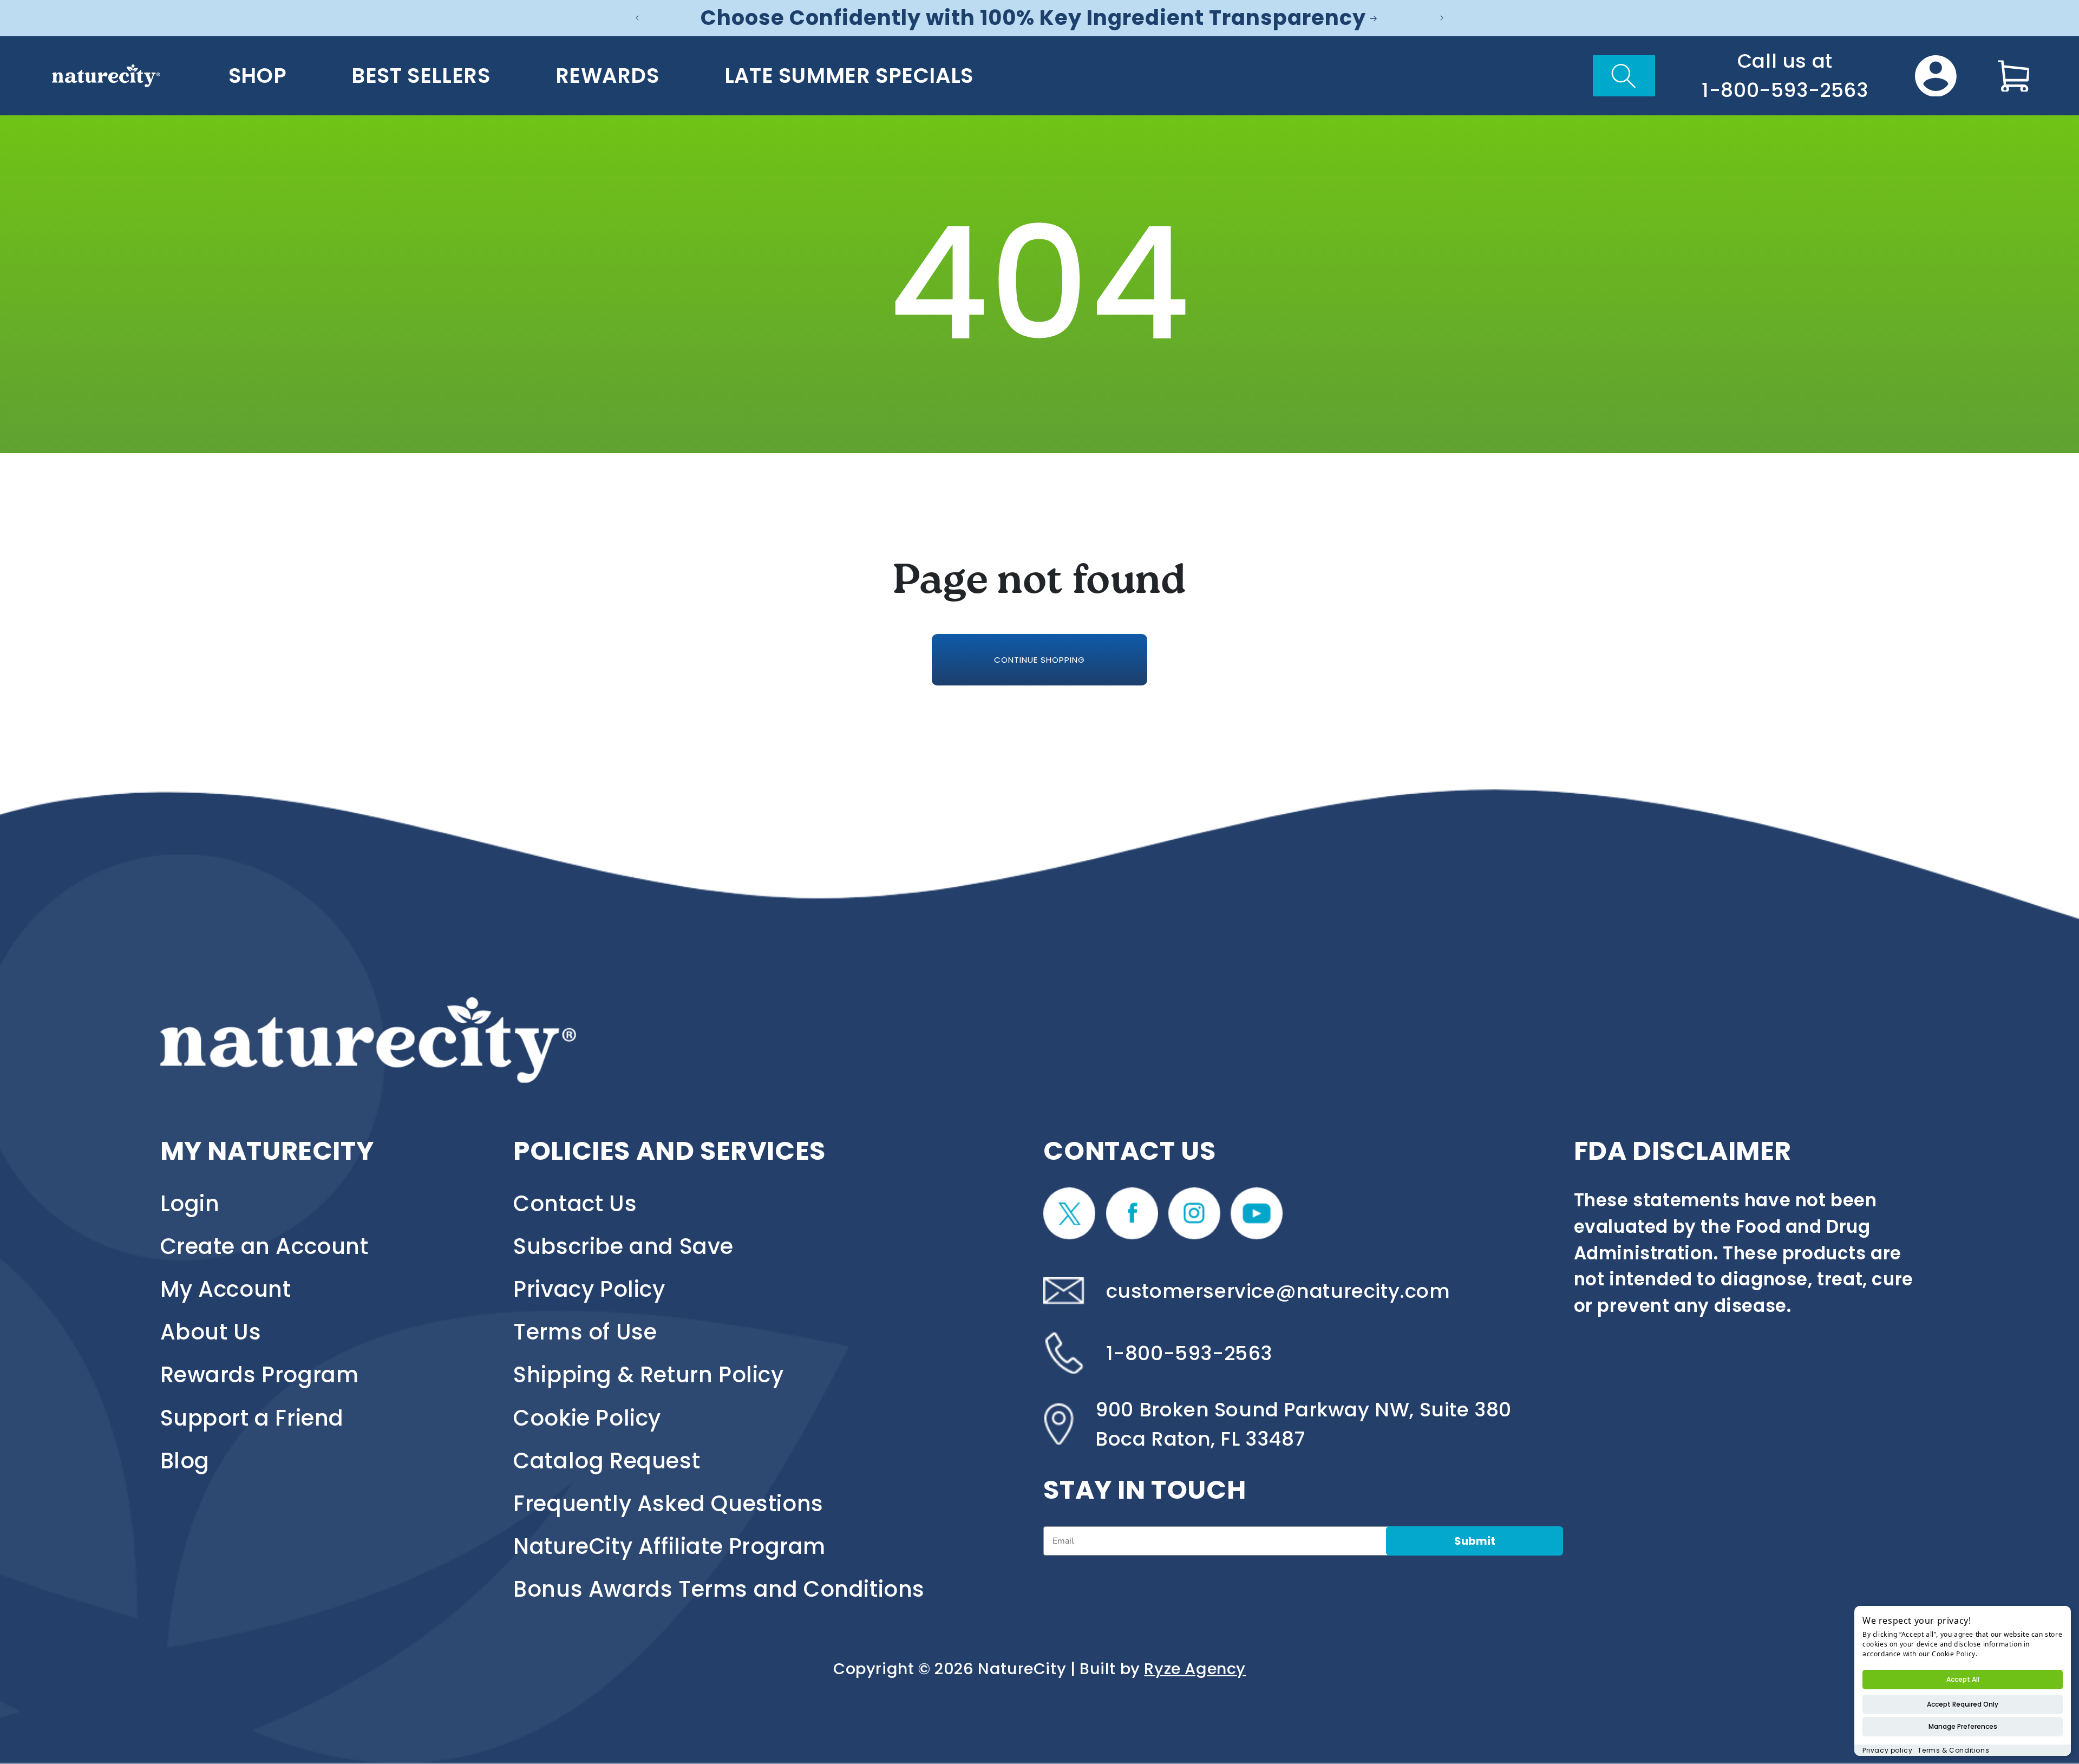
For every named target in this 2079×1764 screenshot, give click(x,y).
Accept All (1963, 1679)
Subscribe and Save (623, 1246)
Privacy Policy (589, 1289)
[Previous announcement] (637, 18)
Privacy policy (1887, 1750)
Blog (185, 1461)
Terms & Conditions (1953, 1750)
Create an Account (264, 1246)
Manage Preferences (1963, 1726)
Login (190, 1204)
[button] (1624, 76)
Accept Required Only (1963, 1704)
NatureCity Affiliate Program (669, 1546)
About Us (211, 1332)
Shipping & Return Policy (648, 1375)
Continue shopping (1039, 660)
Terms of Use (585, 1332)
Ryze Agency (1195, 1669)
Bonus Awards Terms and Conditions (719, 1589)
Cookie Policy (587, 1418)
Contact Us (575, 1204)
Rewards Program (260, 1375)
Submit (1475, 1541)
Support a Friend (252, 1418)
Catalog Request (607, 1461)
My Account (226, 1289)
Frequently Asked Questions (668, 1504)
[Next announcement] (1442, 18)
